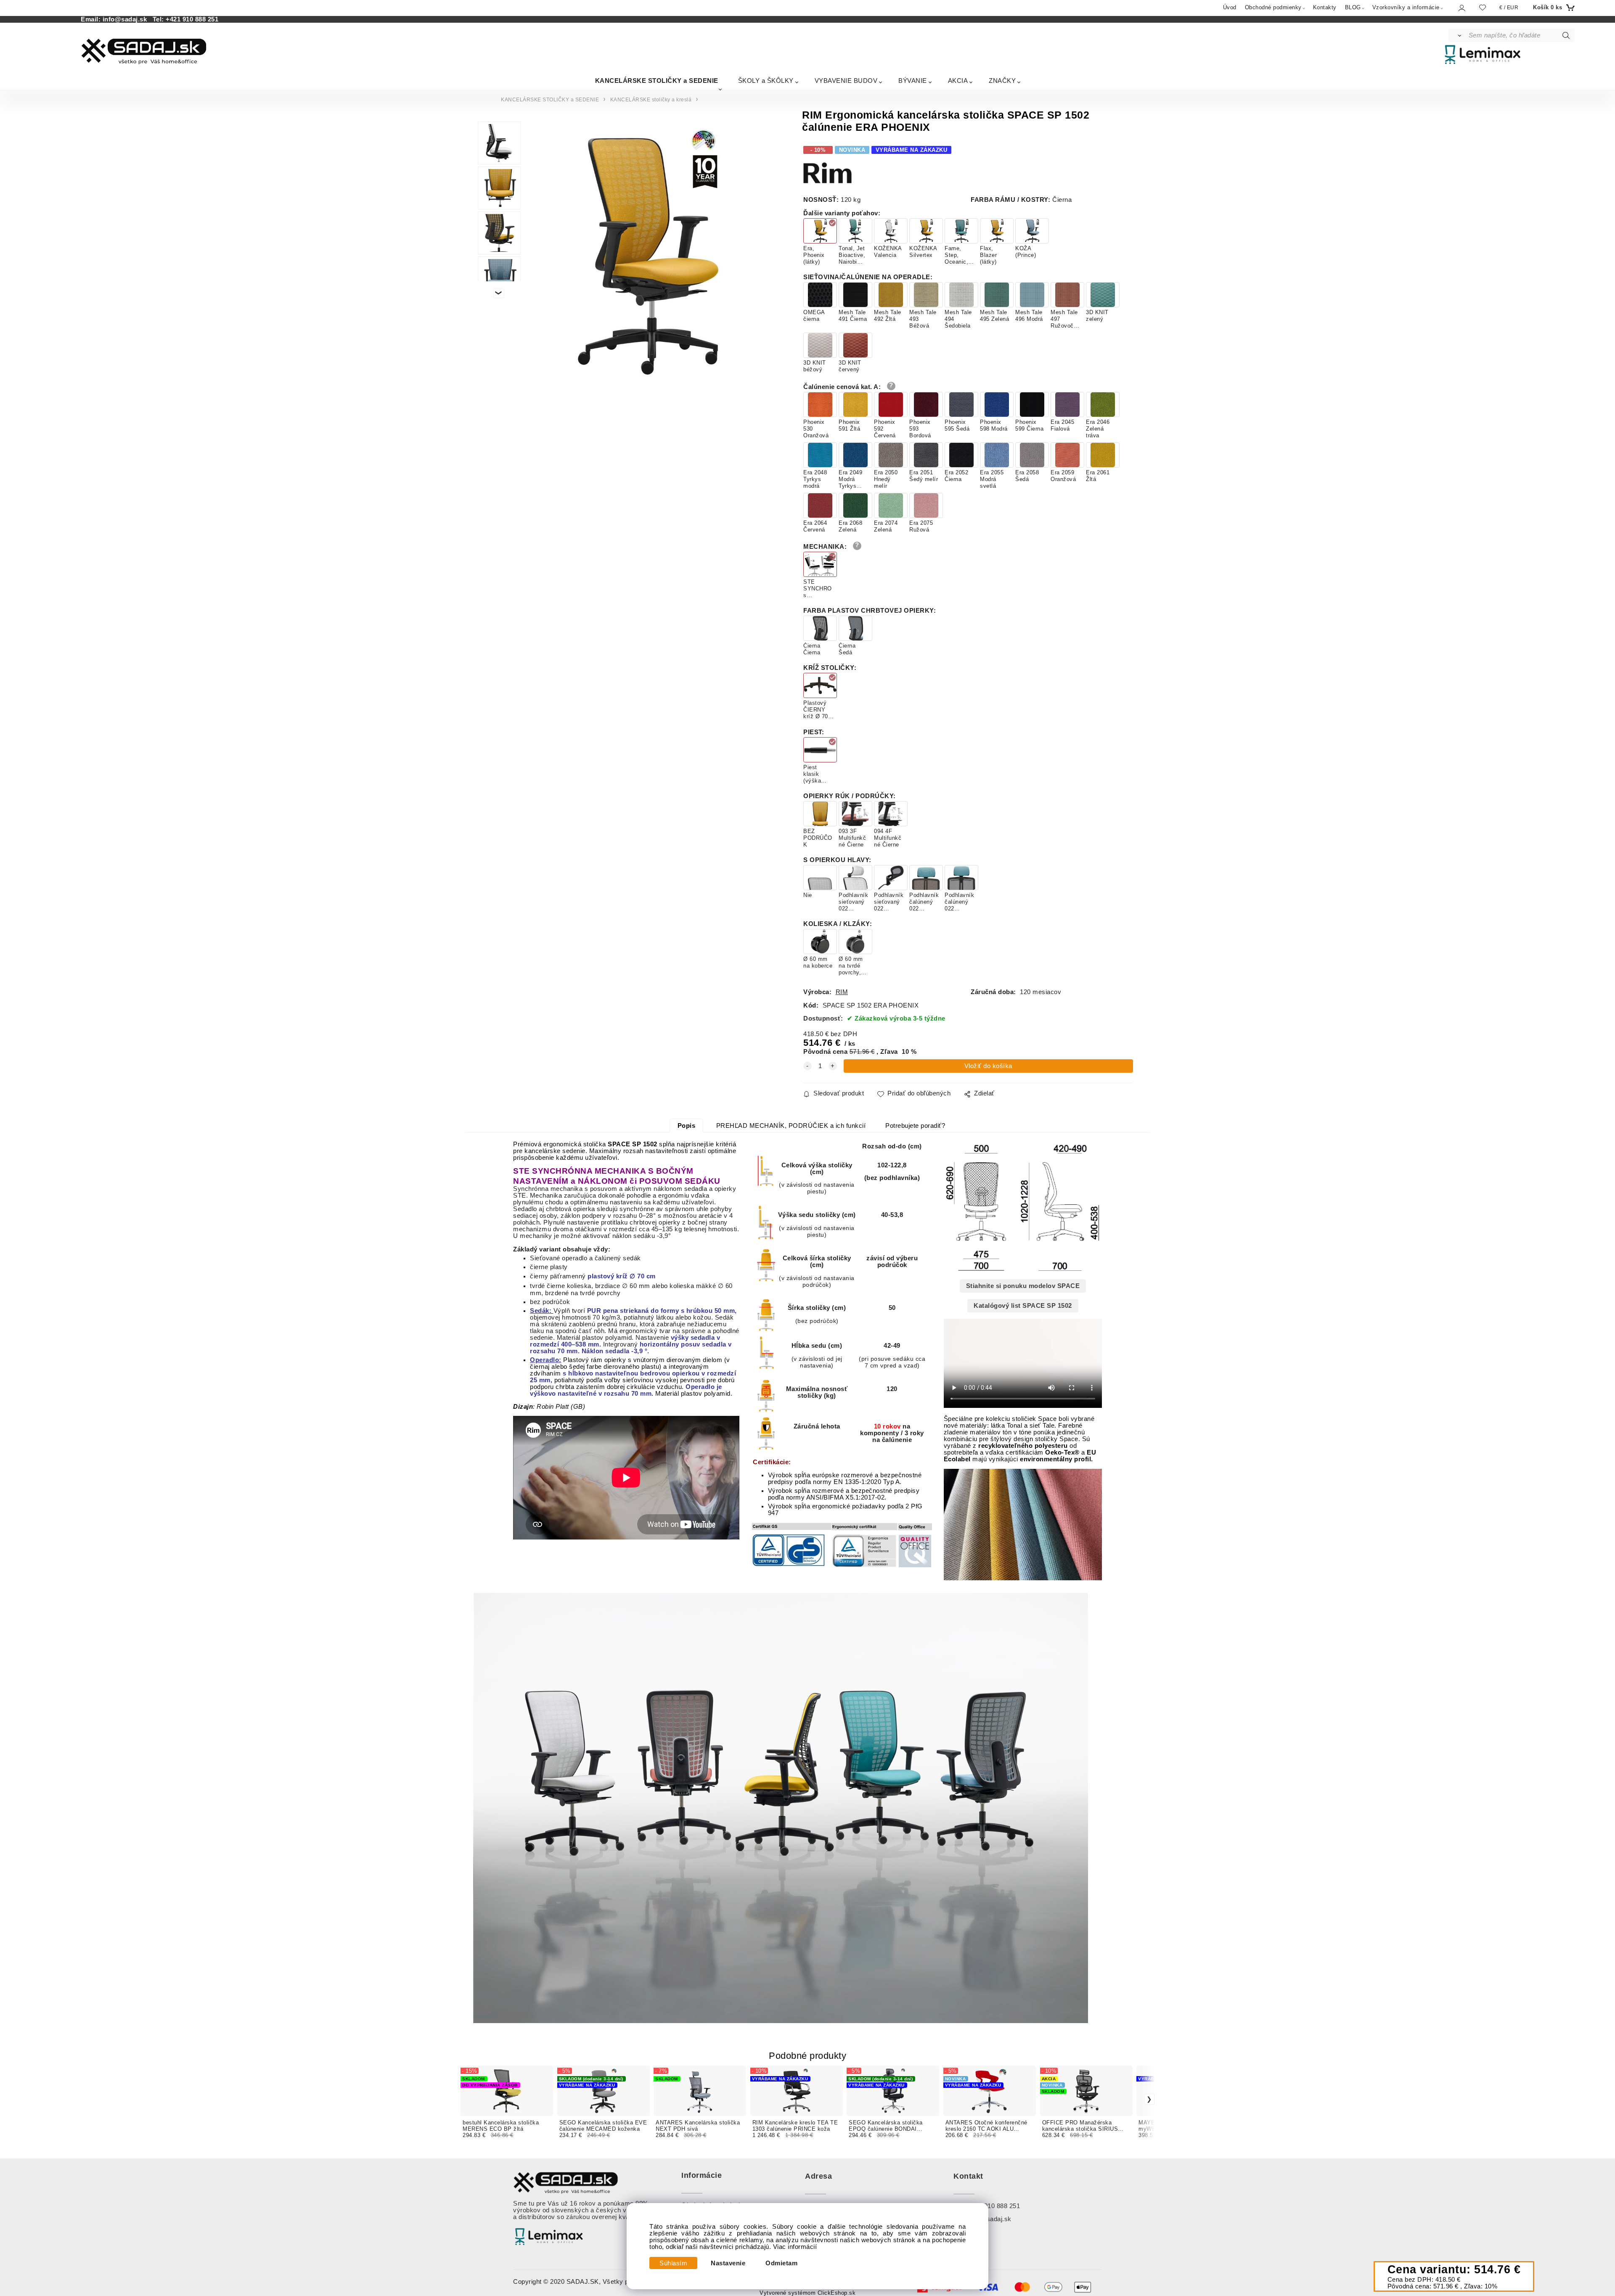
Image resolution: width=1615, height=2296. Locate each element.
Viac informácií (795, 2247)
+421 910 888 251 (192, 19)
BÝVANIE (913, 81)
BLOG (1353, 7)
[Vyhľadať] (1458, 35)
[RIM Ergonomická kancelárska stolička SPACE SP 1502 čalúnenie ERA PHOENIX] (647, 252)
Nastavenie (728, 2263)
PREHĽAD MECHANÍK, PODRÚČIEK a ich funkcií (791, 1126)
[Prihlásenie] (1461, 8)
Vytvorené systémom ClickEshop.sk (807, 2293)
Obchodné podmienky (1273, 7)
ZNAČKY (1002, 81)
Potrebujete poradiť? (915, 1126)
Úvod (1230, 7)
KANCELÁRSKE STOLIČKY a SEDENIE (657, 81)
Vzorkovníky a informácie (1406, 7)
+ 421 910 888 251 (993, 2206)
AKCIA (958, 81)
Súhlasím (673, 2263)
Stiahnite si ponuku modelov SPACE (1023, 1286)
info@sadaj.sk (127, 19)
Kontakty (1325, 7)
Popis (687, 1126)
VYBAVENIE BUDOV (846, 81)
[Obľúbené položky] (1483, 7)
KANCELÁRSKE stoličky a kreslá (651, 100)
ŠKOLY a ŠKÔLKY (766, 81)
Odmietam (781, 2263)
